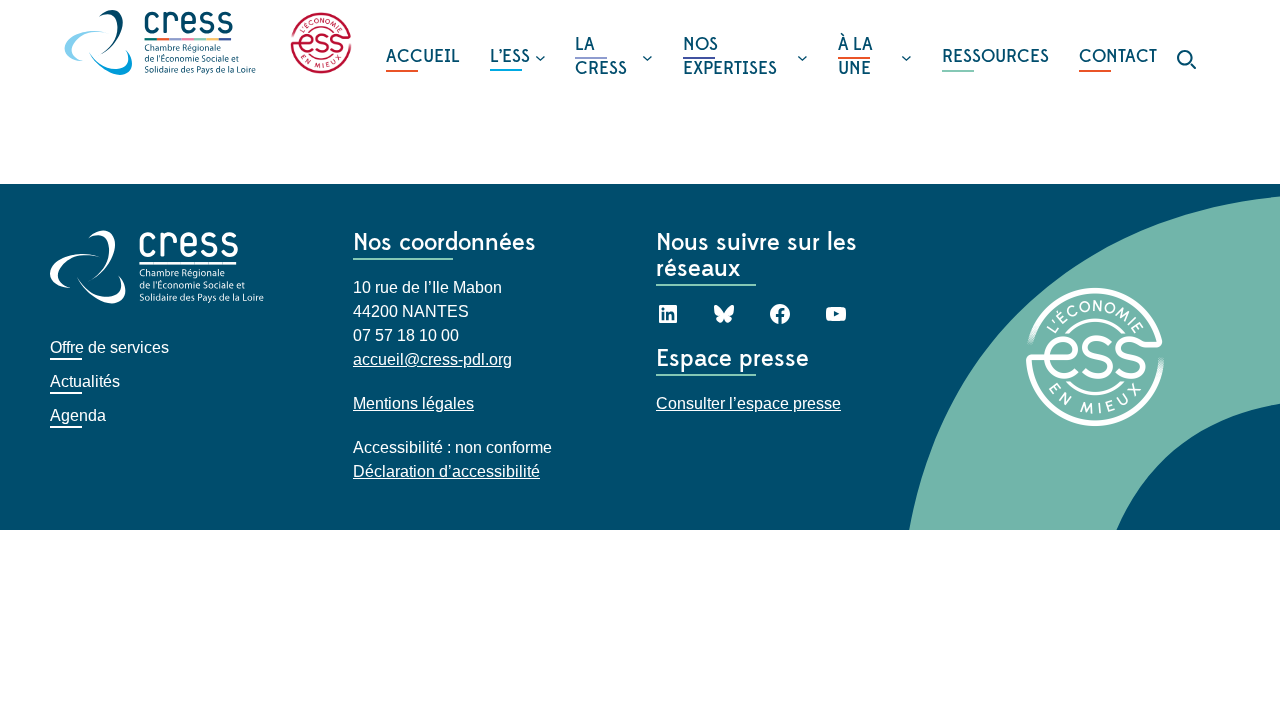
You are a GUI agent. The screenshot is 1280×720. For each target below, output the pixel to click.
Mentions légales (413, 403)
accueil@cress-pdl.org (432, 359)
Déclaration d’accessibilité (446, 471)
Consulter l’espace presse (748, 403)
